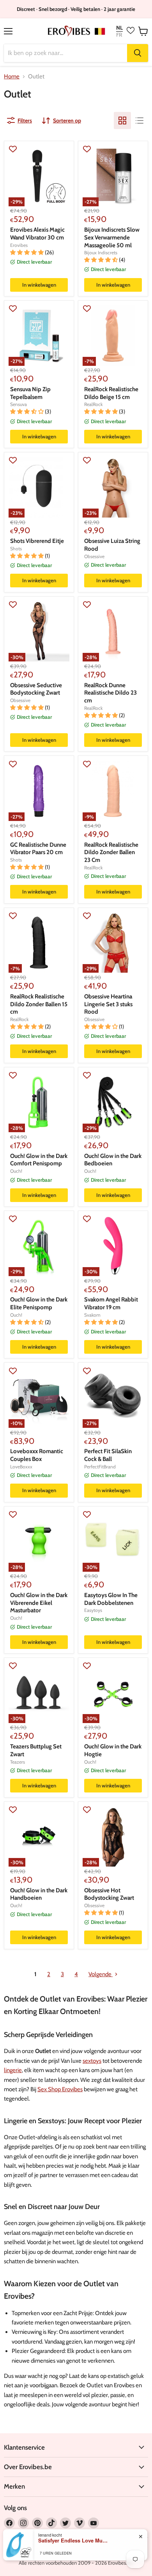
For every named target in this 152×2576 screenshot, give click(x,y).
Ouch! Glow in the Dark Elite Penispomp (39, 1303)
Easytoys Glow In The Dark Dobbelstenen (111, 1599)
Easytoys (93, 1610)
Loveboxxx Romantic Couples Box (37, 1455)
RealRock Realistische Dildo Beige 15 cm (111, 393)
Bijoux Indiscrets (101, 253)
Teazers (18, 1762)
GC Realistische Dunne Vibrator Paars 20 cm (38, 849)
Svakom (92, 1315)
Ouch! (16, 1171)
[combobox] (65, 53)
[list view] (140, 121)
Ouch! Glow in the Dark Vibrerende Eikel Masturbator (39, 1603)
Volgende (101, 1974)
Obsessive (94, 556)
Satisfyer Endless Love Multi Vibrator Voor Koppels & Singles (73, 2541)
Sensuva (19, 404)
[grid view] (122, 121)
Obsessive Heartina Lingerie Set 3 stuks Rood (108, 1004)
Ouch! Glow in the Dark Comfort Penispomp (39, 1160)
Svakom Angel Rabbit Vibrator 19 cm (111, 1303)
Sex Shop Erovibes (60, 2089)
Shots (16, 549)
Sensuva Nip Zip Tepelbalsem (30, 393)
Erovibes (19, 245)
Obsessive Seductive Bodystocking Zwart (36, 689)
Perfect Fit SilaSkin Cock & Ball (108, 1455)
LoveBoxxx (21, 1467)
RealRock (93, 404)
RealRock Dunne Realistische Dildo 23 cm (110, 693)
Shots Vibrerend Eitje (37, 541)
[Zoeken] (138, 53)
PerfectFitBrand (100, 1467)
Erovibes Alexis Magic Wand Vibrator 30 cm (37, 234)
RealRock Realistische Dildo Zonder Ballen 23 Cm (111, 852)
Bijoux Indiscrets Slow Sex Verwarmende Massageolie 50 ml (112, 237)
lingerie (13, 2070)
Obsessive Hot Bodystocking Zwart (109, 1894)
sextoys (92, 2061)
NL (119, 28)
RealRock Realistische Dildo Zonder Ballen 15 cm (39, 1004)
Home (12, 77)
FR (119, 35)
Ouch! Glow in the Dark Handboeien (39, 1894)
